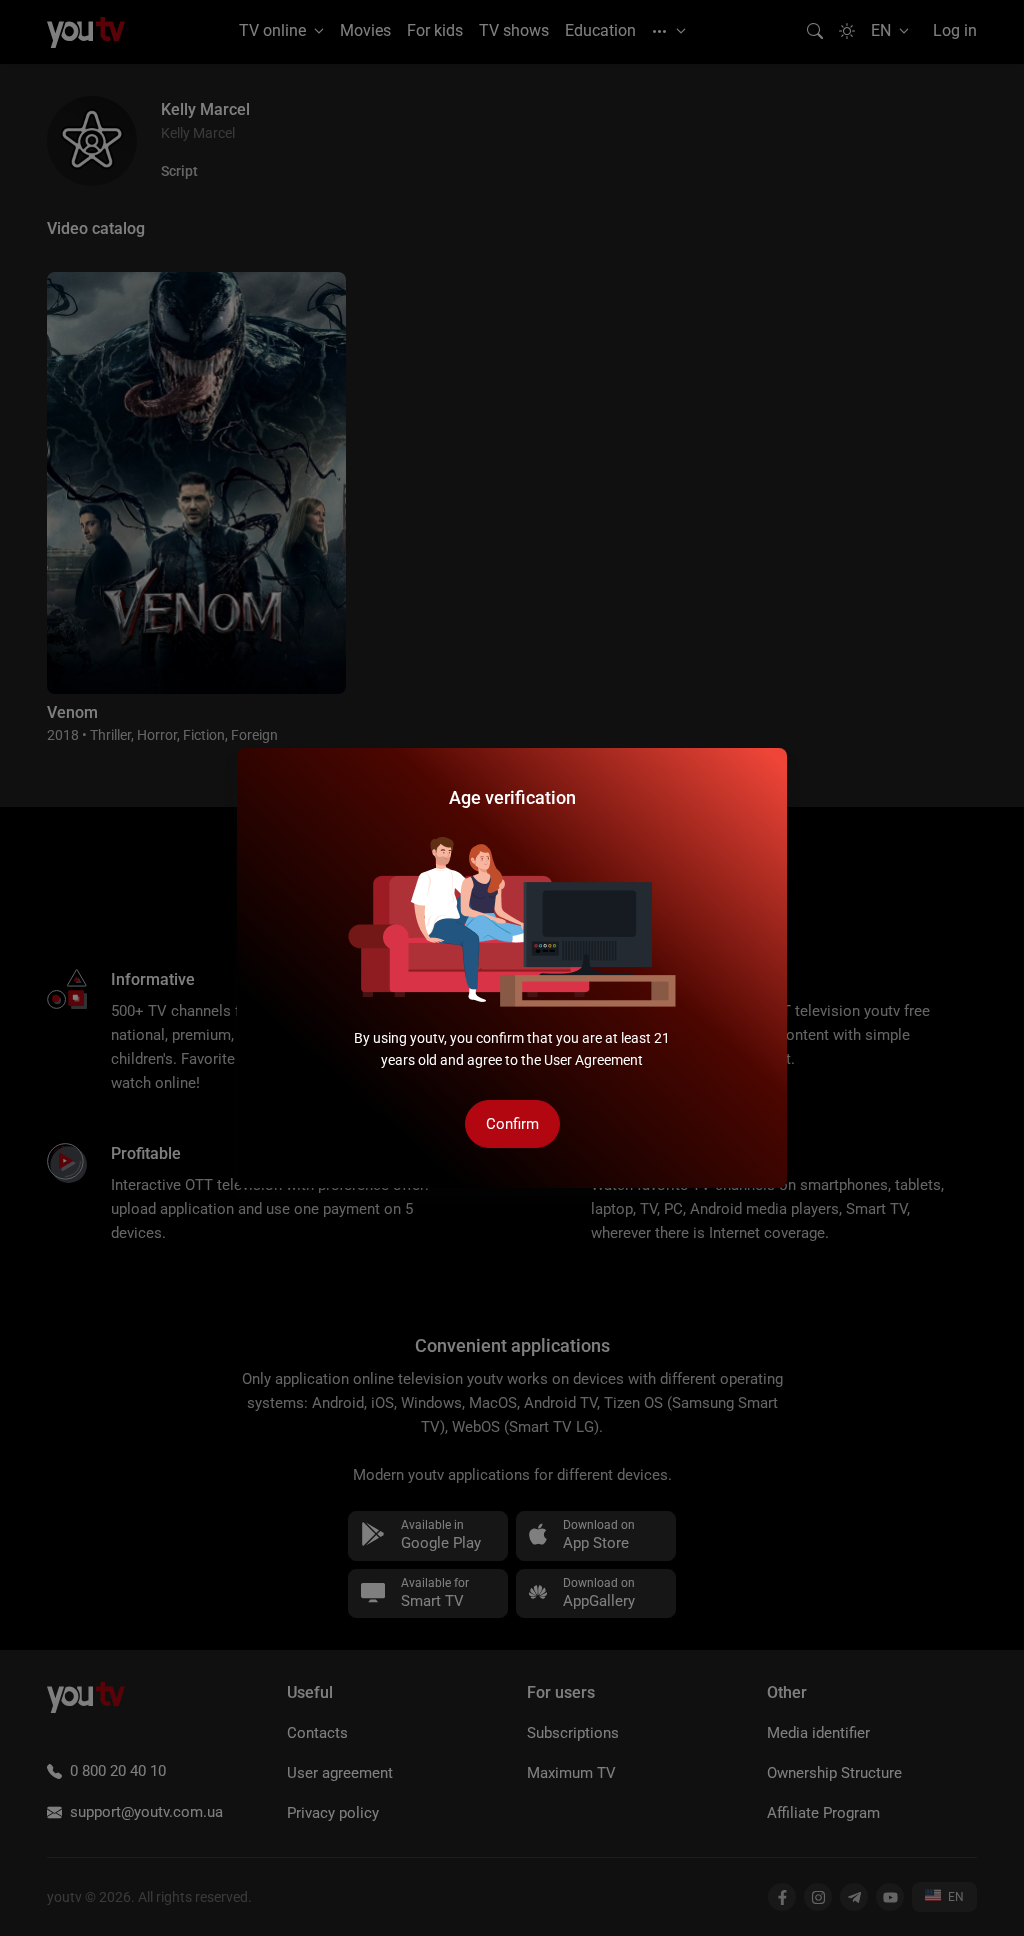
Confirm (512, 1124)
